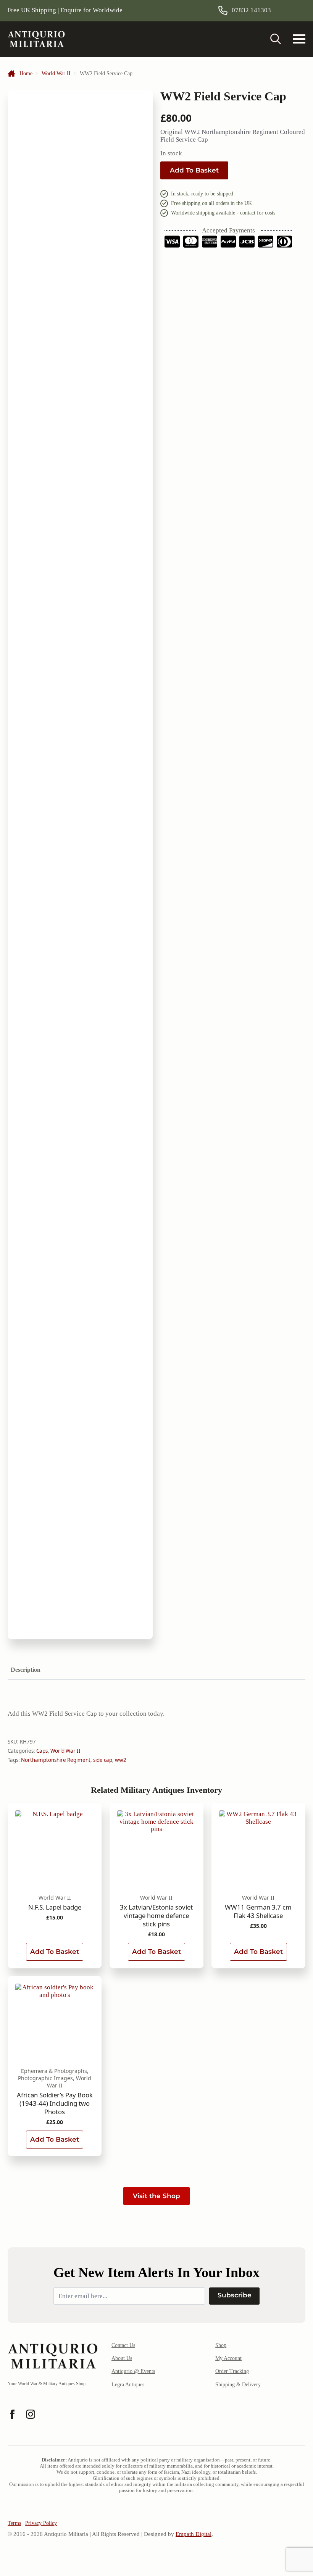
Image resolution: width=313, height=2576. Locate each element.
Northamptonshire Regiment (56, 1760)
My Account (228, 2358)
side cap (103, 1760)
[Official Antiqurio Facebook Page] (12, 2414)
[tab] (26, 1670)
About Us (122, 2358)
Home (26, 73)
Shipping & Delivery (238, 2385)
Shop (221, 2345)
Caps (42, 1751)
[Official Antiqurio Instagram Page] (31, 2414)
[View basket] (295, 10)
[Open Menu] (299, 39)
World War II (56, 73)
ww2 (121, 1760)
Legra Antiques (128, 2385)
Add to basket (194, 170)
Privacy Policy (41, 2523)
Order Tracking (232, 2371)
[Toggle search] (276, 39)
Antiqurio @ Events (133, 2371)
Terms (14, 2523)
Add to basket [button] (55, 1952)
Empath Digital (194, 2534)
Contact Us (123, 2345)
